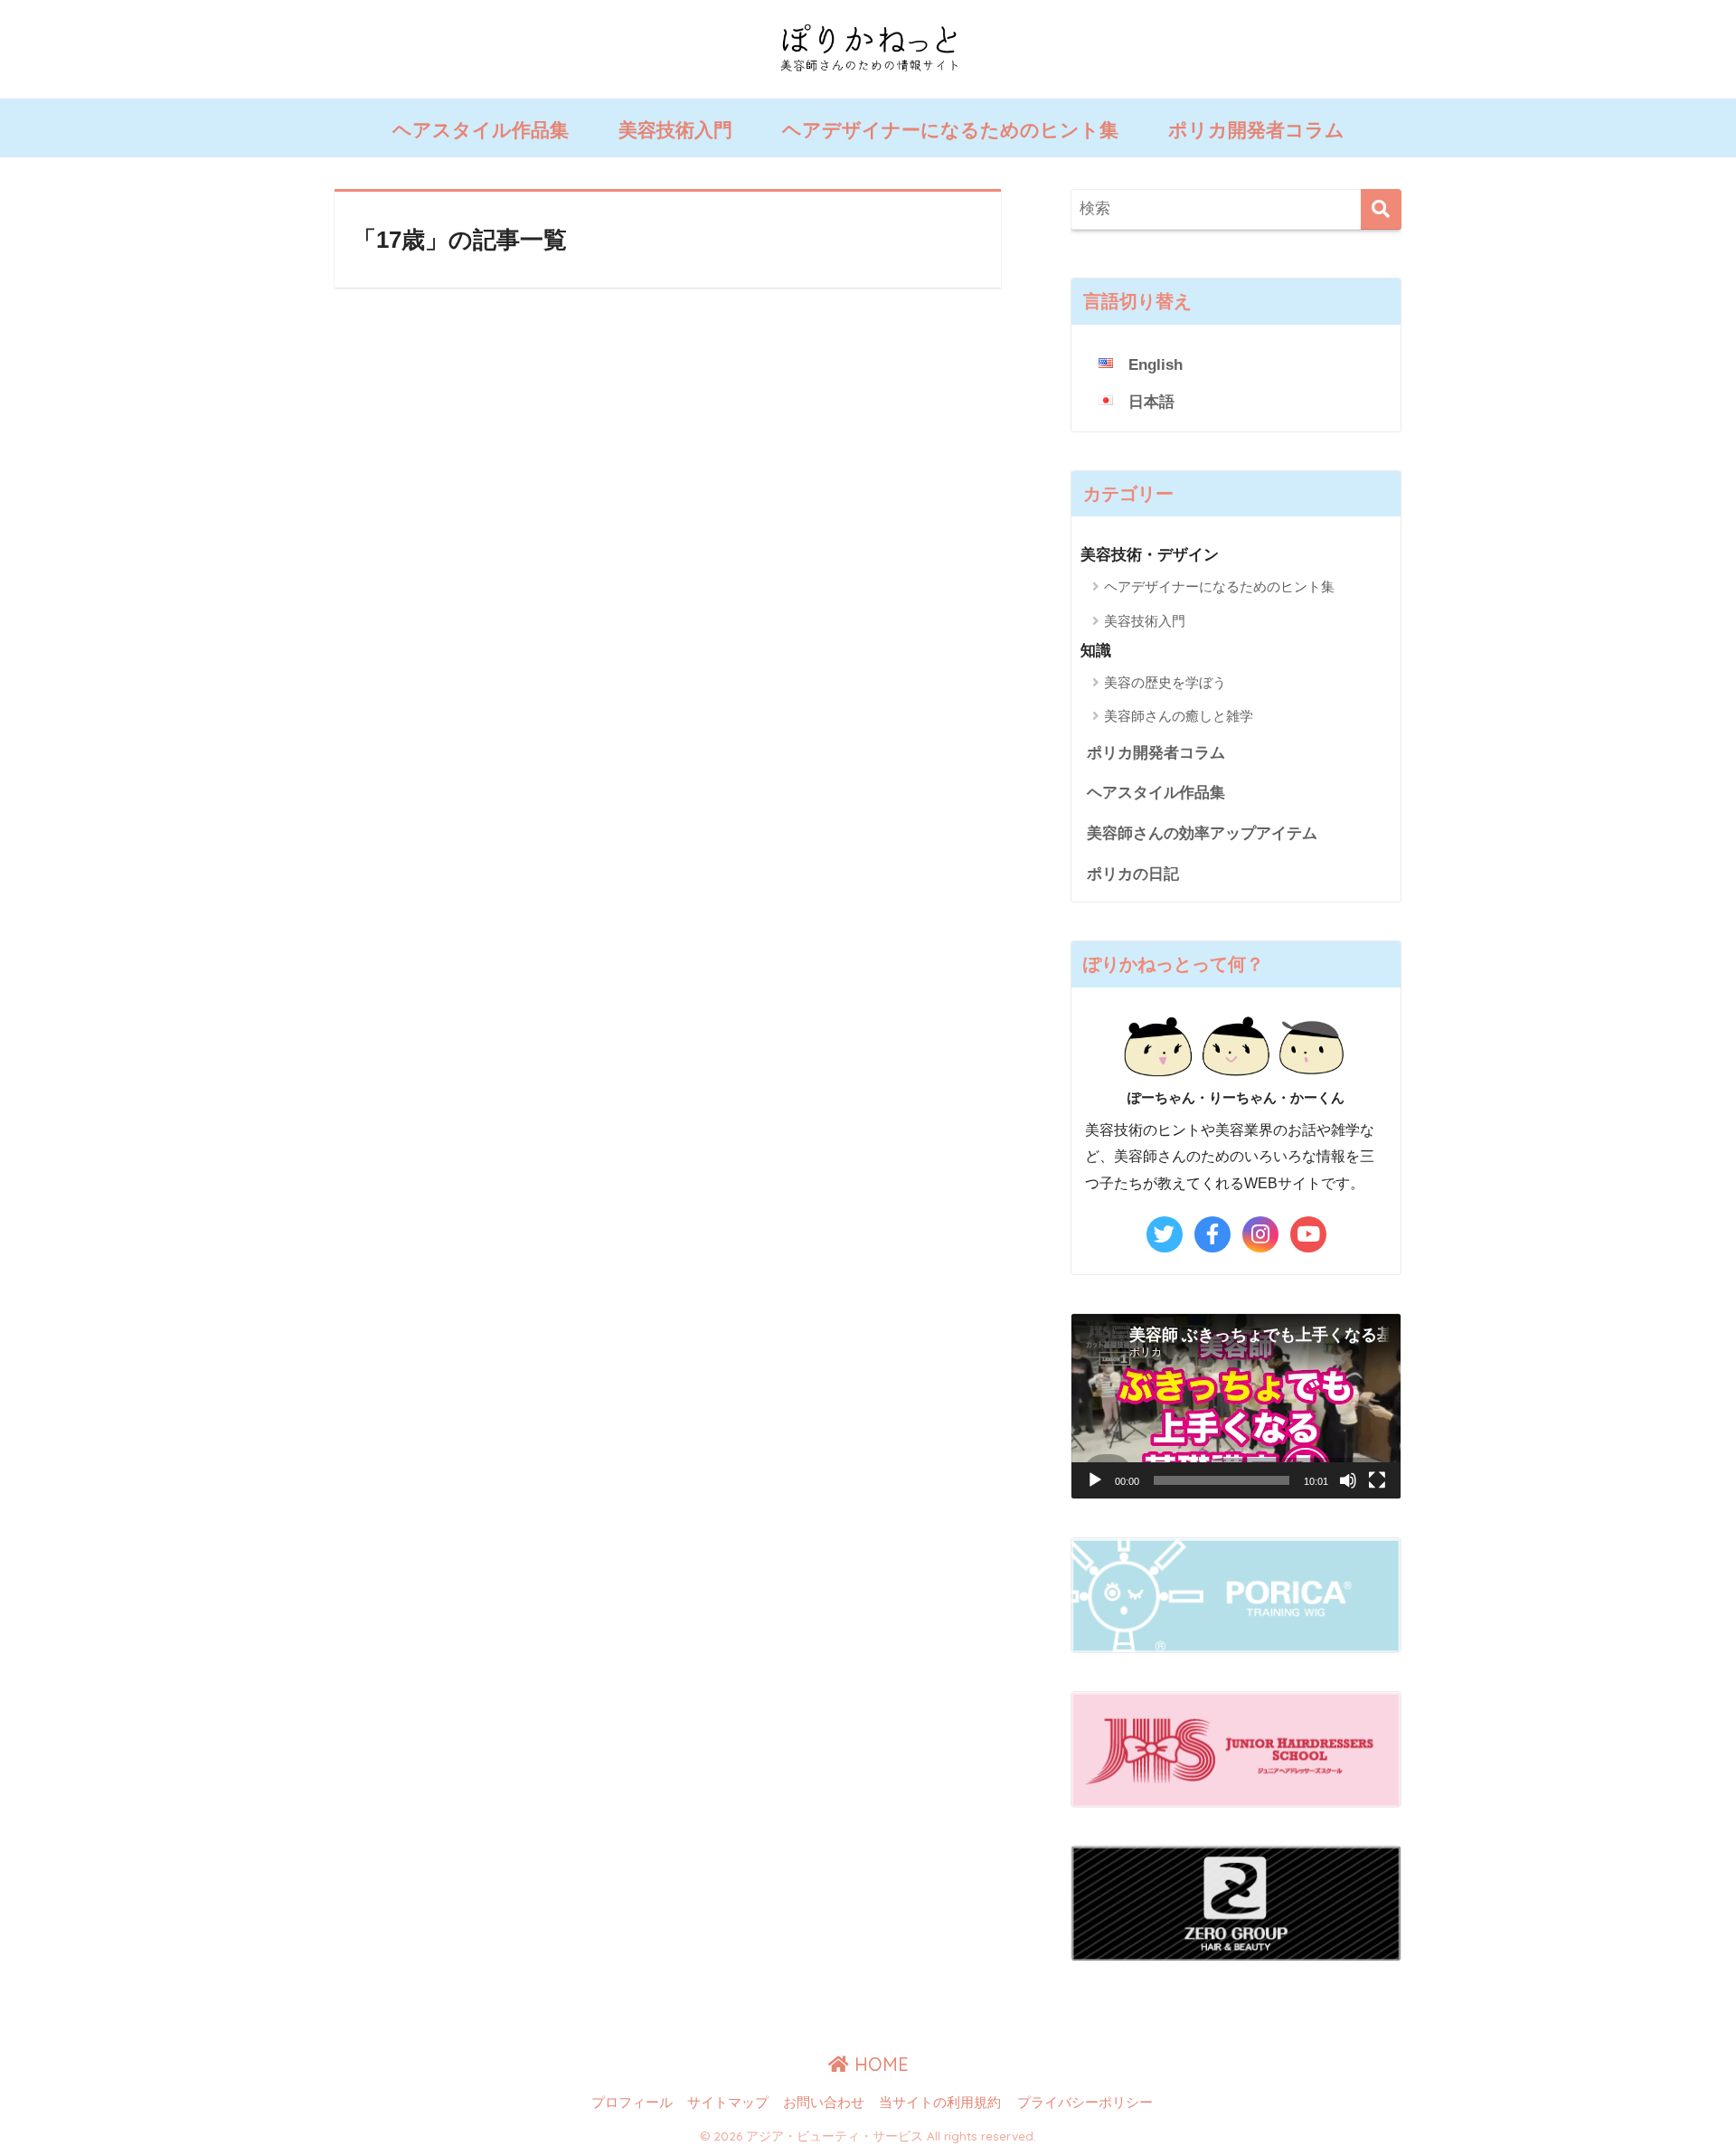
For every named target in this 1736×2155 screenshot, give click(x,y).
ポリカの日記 (1133, 874)
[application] (1236, 1407)
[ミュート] (1348, 1480)
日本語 (1151, 402)
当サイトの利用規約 (940, 2103)
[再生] (1095, 1480)
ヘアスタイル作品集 (481, 130)
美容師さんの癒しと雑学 (1179, 716)
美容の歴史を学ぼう (1165, 682)
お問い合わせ (824, 2103)
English (1156, 365)
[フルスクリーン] (1377, 1480)
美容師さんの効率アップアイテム (1202, 833)
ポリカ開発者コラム (1256, 130)
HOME (879, 2064)
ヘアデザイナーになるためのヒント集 (950, 130)
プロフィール (632, 2103)
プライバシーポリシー (1085, 2103)
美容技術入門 (675, 130)
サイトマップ (728, 2103)
